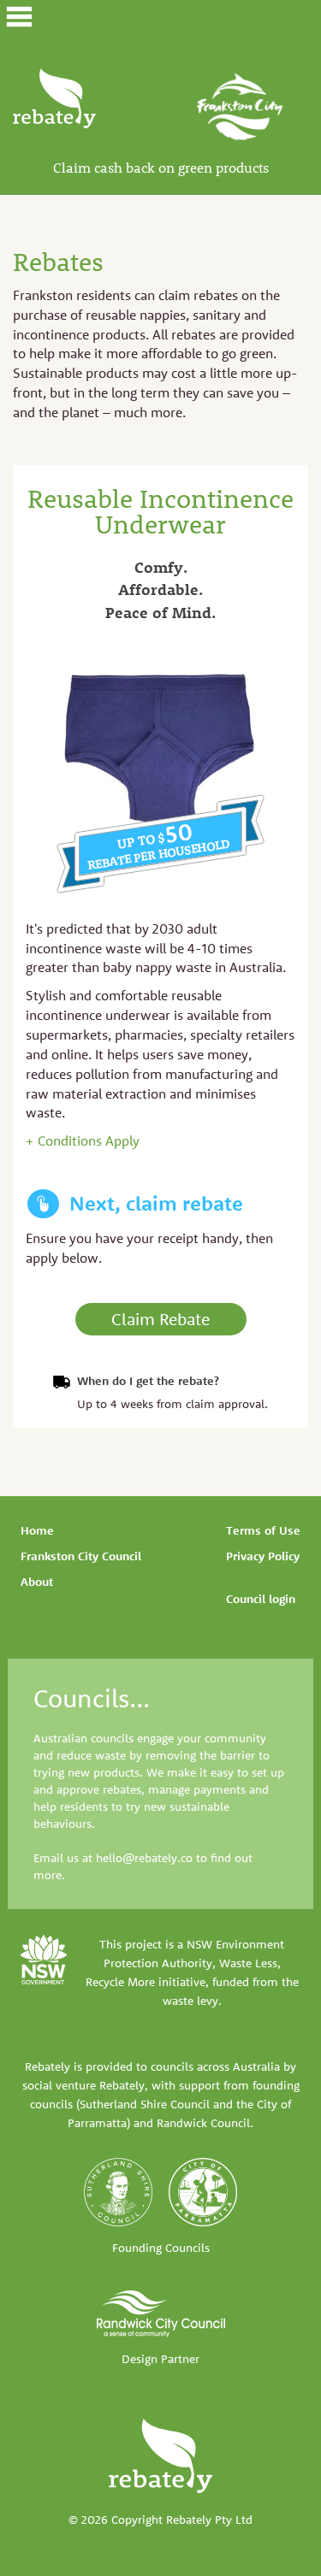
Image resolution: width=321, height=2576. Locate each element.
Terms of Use (263, 1530)
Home (37, 1530)
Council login (261, 1599)
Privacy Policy (263, 1556)
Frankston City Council (81, 1556)
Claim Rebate (160, 1319)
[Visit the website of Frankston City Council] (240, 105)
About (37, 1582)
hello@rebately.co (144, 1858)
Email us (56, 1858)
